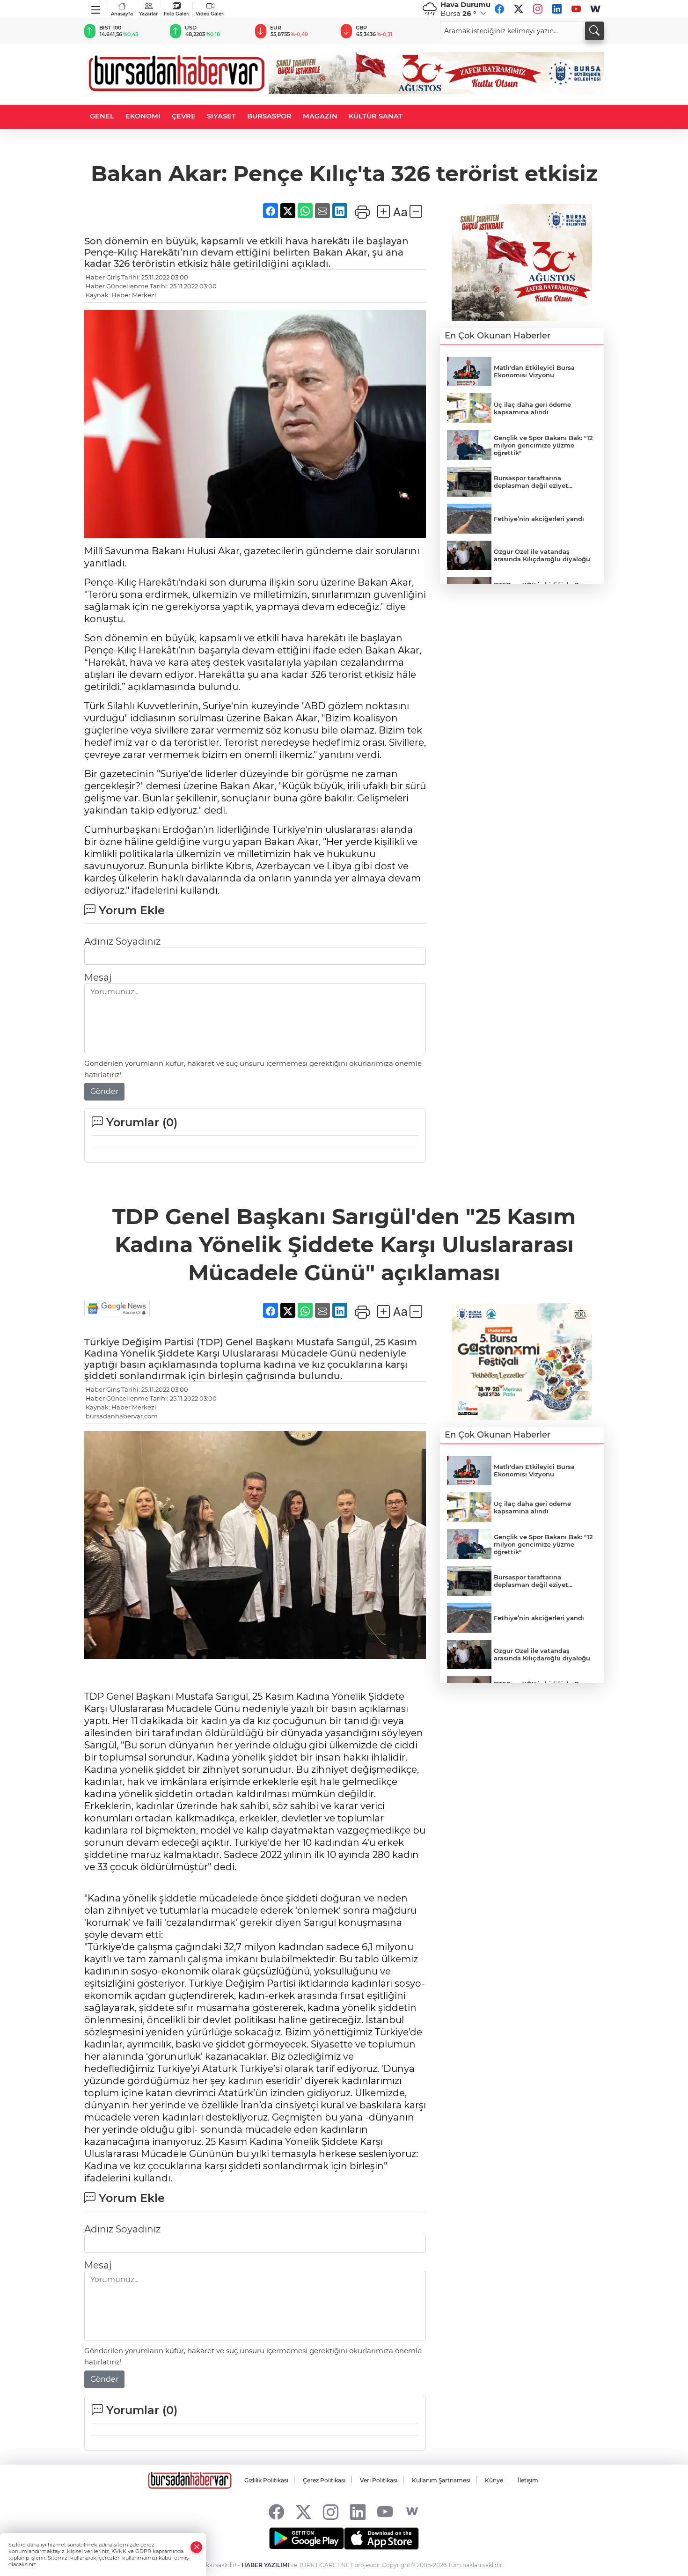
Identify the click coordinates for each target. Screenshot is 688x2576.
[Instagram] (538, 9)
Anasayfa (122, 14)
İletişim (528, 2480)
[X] (519, 9)
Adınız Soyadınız (122, 941)
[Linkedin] (557, 9)
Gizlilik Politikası (266, 2480)
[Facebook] (499, 9)
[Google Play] (307, 2539)
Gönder (104, 1091)
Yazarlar (148, 14)
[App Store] (381, 2539)
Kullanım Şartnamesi (441, 2480)
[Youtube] (576, 9)
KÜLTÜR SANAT (376, 116)
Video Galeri (210, 14)
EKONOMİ (143, 116)
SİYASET (221, 116)
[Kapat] (197, 2547)
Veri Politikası (379, 2480)
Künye (494, 2480)
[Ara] (594, 31)
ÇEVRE (184, 116)
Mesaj (98, 977)
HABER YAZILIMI (265, 2565)
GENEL (102, 116)
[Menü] (96, 8)
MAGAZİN (320, 116)
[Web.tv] (595, 9)
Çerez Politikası (324, 2480)
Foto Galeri (177, 14)
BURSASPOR (269, 116)
